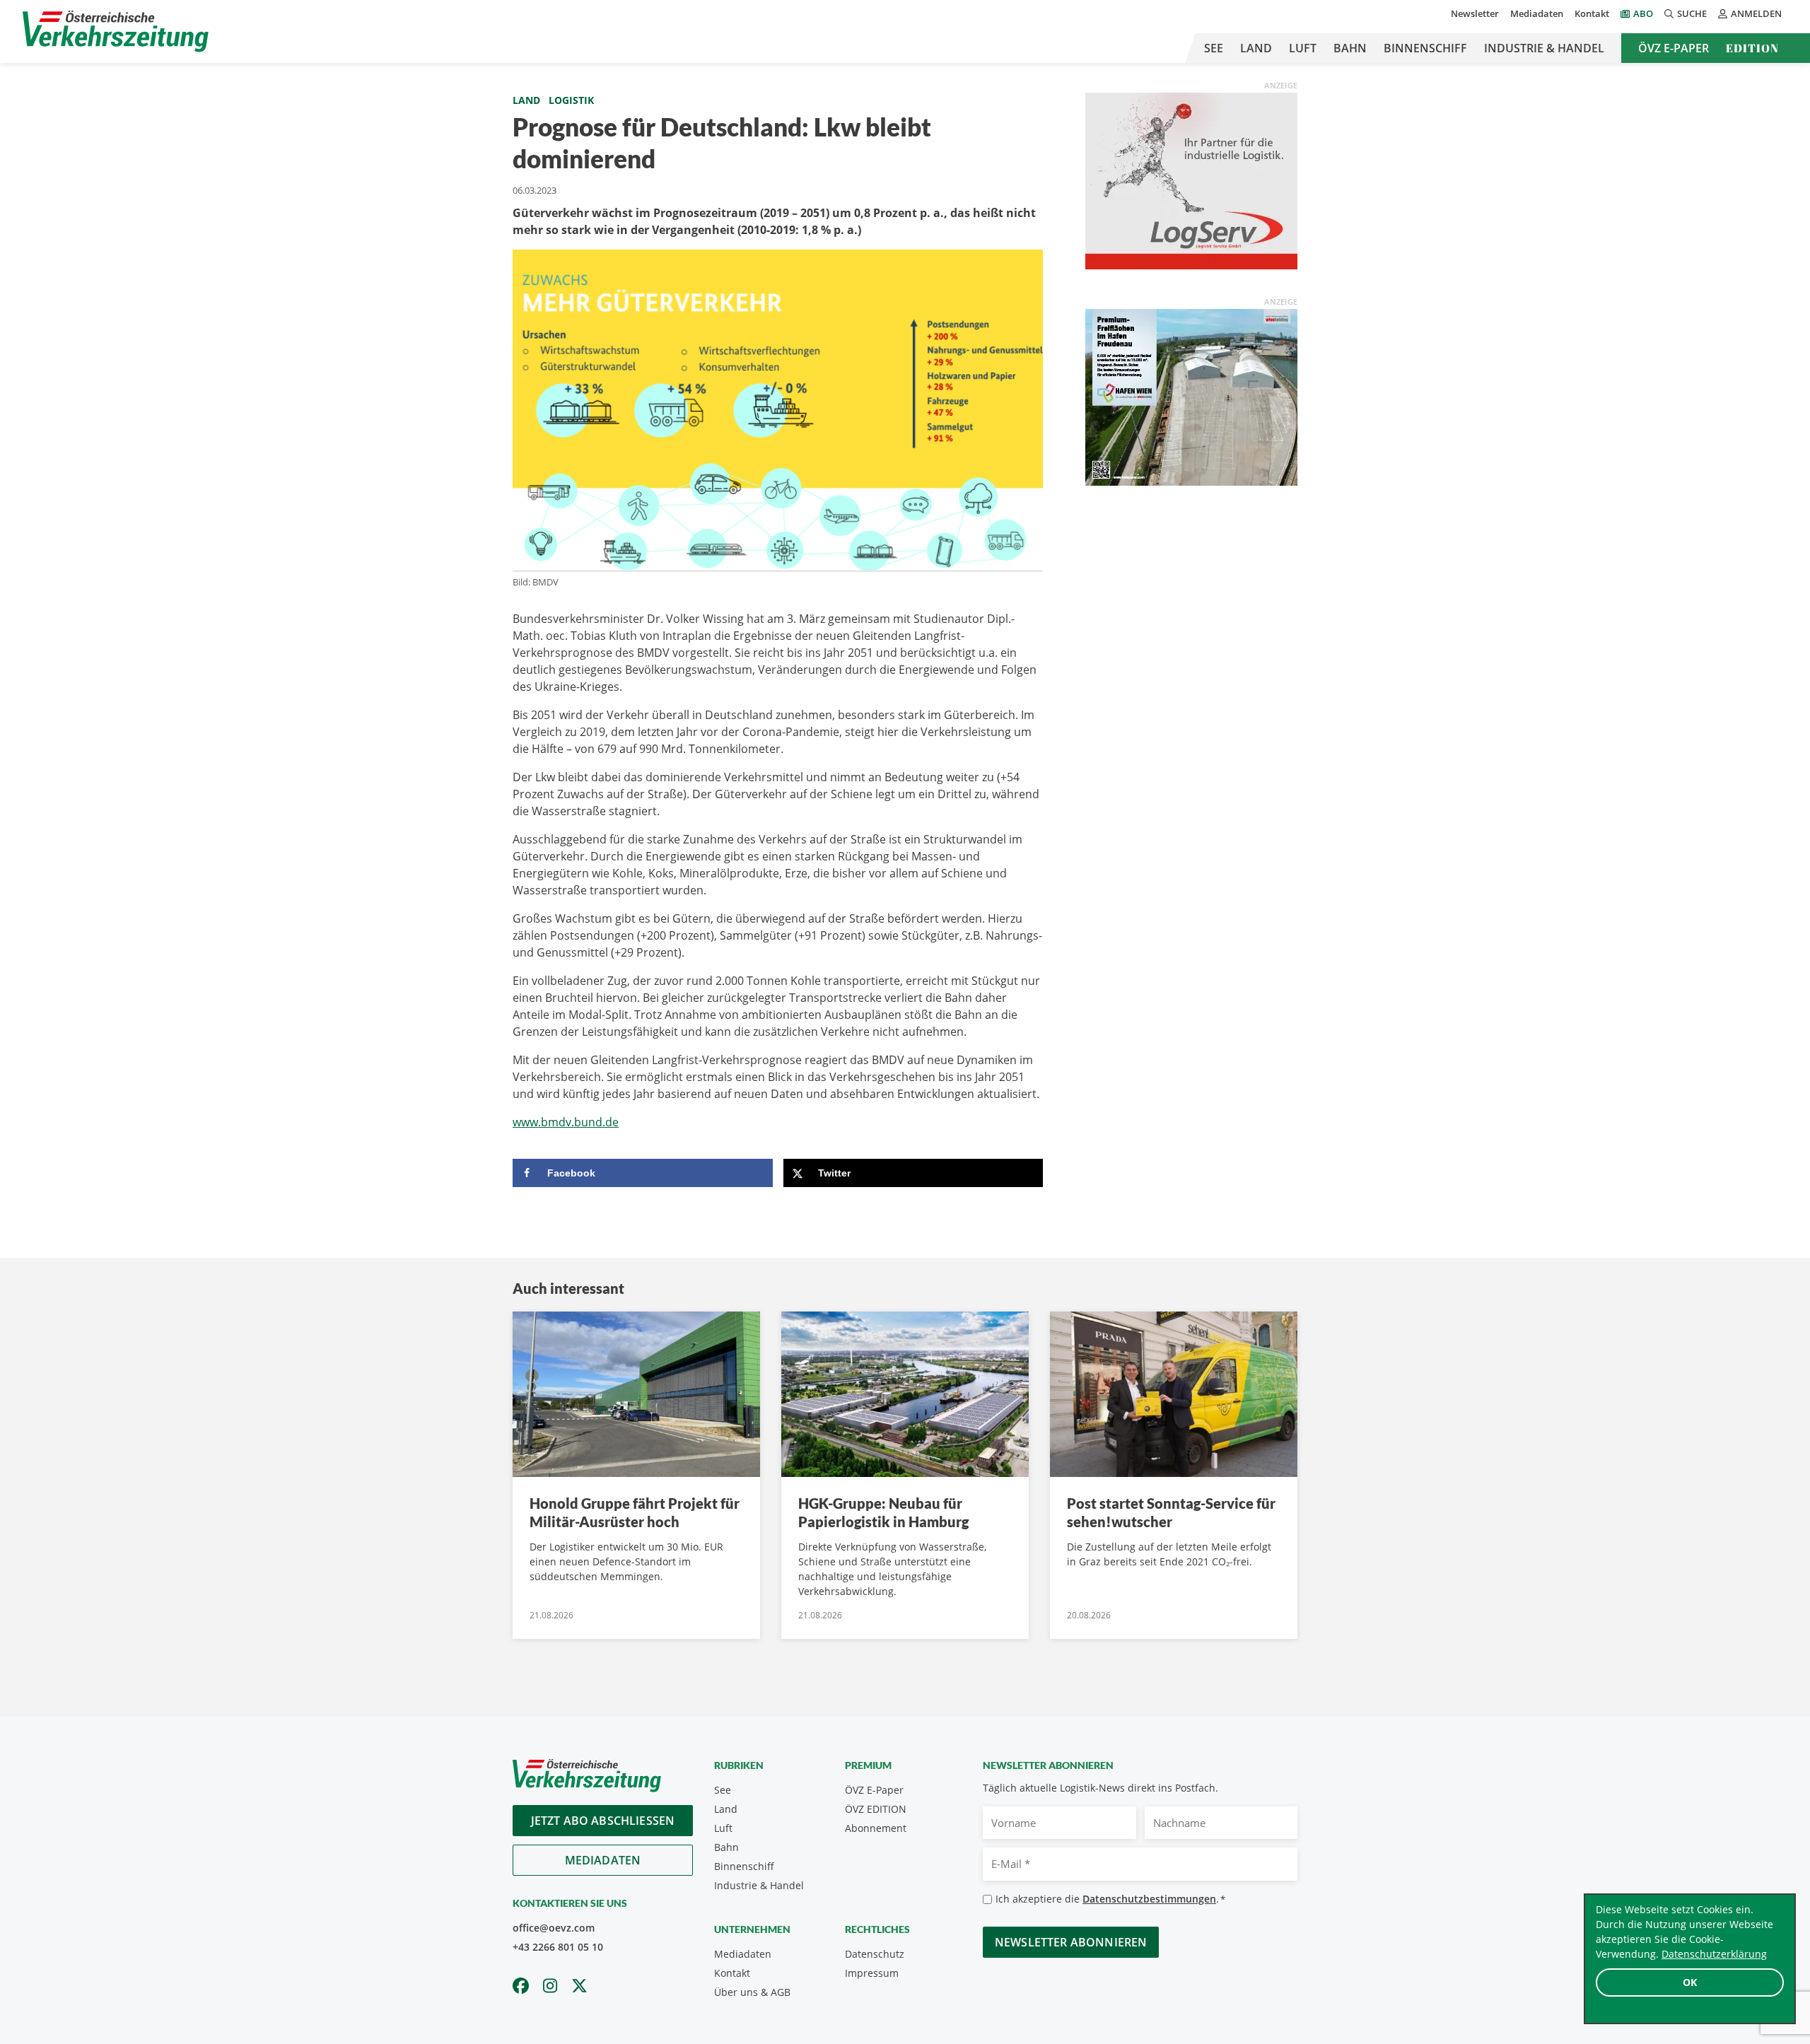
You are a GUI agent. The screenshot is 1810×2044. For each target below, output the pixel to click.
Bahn (1350, 48)
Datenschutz (875, 1954)
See (1214, 48)
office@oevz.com (554, 1928)
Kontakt (1592, 13)
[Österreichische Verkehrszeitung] (116, 31)
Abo (1643, 13)
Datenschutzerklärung (1714, 1954)
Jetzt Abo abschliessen (603, 1821)
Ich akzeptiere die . (1110, 1899)
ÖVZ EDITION (876, 1809)
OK (1690, 1982)
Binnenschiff (1425, 48)
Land (1256, 48)
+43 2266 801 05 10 (558, 1947)
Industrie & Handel (1544, 48)
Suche (1692, 13)
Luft (1303, 48)
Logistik (571, 100)
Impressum (872, 1973)
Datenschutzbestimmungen (1149, 1899)
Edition (1752, 48)
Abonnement (876, 1828)
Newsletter (1475, 13)
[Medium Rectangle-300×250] (1191, 396)
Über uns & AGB (752, 1992)
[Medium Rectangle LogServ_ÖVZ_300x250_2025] (1191, 180)
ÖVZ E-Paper (1674, 48)
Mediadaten (1537, 13)
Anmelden (1756, 13)
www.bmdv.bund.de (566, 1122)
